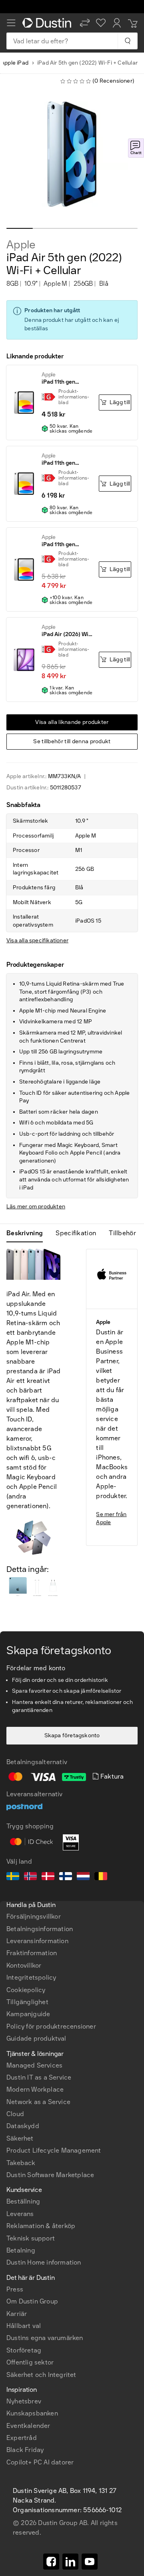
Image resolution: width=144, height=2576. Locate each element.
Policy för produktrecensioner (51, 2026)
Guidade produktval (36, 2038)
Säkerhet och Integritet (41, 2375)
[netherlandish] (83, 1877)
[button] (85, 23)
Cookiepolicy (26, 1990)
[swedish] (13, 1877)
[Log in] (117, 23)
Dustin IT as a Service (39, 2077)
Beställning (23, 2201)
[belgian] (101, 1877)
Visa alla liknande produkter (72, 722)
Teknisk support (31, 2238)
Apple (21, 245)
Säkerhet (20, 2138)
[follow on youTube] (90, 2562)
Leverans (20, 2214)
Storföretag (24, 2350)
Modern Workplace (35, 2089)
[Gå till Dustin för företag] (48, 23)
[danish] (48, 1877)
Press (15, 2289)
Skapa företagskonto (72, 1735)
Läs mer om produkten (36, 1207)
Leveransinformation (37, 1941)
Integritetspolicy (31, 1977)
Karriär (17, 2314)
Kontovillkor (24, 1965)
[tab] (28, 1233)
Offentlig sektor (30, 2362)
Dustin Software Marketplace (50, 2175)
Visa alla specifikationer (37, 940)
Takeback (21, 2163)
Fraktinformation (32, 1953)
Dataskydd (23, 2126)
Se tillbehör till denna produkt (72, 741)
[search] (127, 41)
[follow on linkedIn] (70, 2562)
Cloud (15, 2114)
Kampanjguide (28, 2014)
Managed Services (34, 2065)
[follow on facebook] (51, 2562)
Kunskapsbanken (32, 2413)
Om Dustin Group (32, 2301)
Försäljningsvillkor (34, 1916)
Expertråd (22, 2438)
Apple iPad (15, 63)
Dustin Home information (44, 2262)
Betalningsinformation (40, 1929)
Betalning (21, 2250)
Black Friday (25, 2450)
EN (24, 2306)
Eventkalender (28, 2426)
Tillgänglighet (27, 2002)
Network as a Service (38, 2102)
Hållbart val (24, 2326)
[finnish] (66, 1877)
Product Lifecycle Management (54, 2150)
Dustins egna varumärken (45, 2338)
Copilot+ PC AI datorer (40, 2462)
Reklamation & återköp (41, 2226)
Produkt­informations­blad (74, 397)
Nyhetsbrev (24, 2401)
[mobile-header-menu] (11, 23)
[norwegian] (30, 1877)
